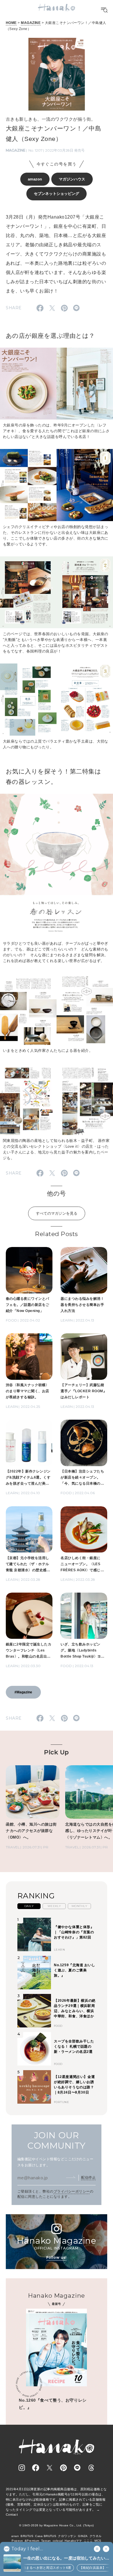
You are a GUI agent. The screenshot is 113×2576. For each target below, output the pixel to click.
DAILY (29, 1906)
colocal (58, 2541)
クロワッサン (67, 2536)
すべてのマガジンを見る (57, 1213)
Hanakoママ (73, 2541)
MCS (98, 2541)
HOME (11, 23)
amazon (35, 179)
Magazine (16, 150)
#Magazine (23, 1692)
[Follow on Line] (77, 2468)
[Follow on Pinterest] (63, 2468)
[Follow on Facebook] (36, 2468)
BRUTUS (27, 2536)
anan (15, 2536)
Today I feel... (27, 2549)
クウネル (96, 2536)
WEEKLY (54, 1906)
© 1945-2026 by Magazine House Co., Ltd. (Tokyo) (57, 2525)
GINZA (83, 2536)
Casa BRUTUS (46, 2536)
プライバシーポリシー (72, 2191)
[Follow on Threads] (91, 2468)
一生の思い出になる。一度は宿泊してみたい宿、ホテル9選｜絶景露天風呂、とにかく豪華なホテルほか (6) (65, 2559)
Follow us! (57, 2257)
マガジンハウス (72, 179)
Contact (12, 2515)
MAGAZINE (31, 23)
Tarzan (46, 2541)
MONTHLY (79, 1906)
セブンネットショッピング (57, 194)
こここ (88, 2541)
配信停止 (88, 2178)
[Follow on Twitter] (50, 2468)
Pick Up (56, 1752)
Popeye (17, 2541)
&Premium (32, 2541)
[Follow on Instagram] (22, 2468)
